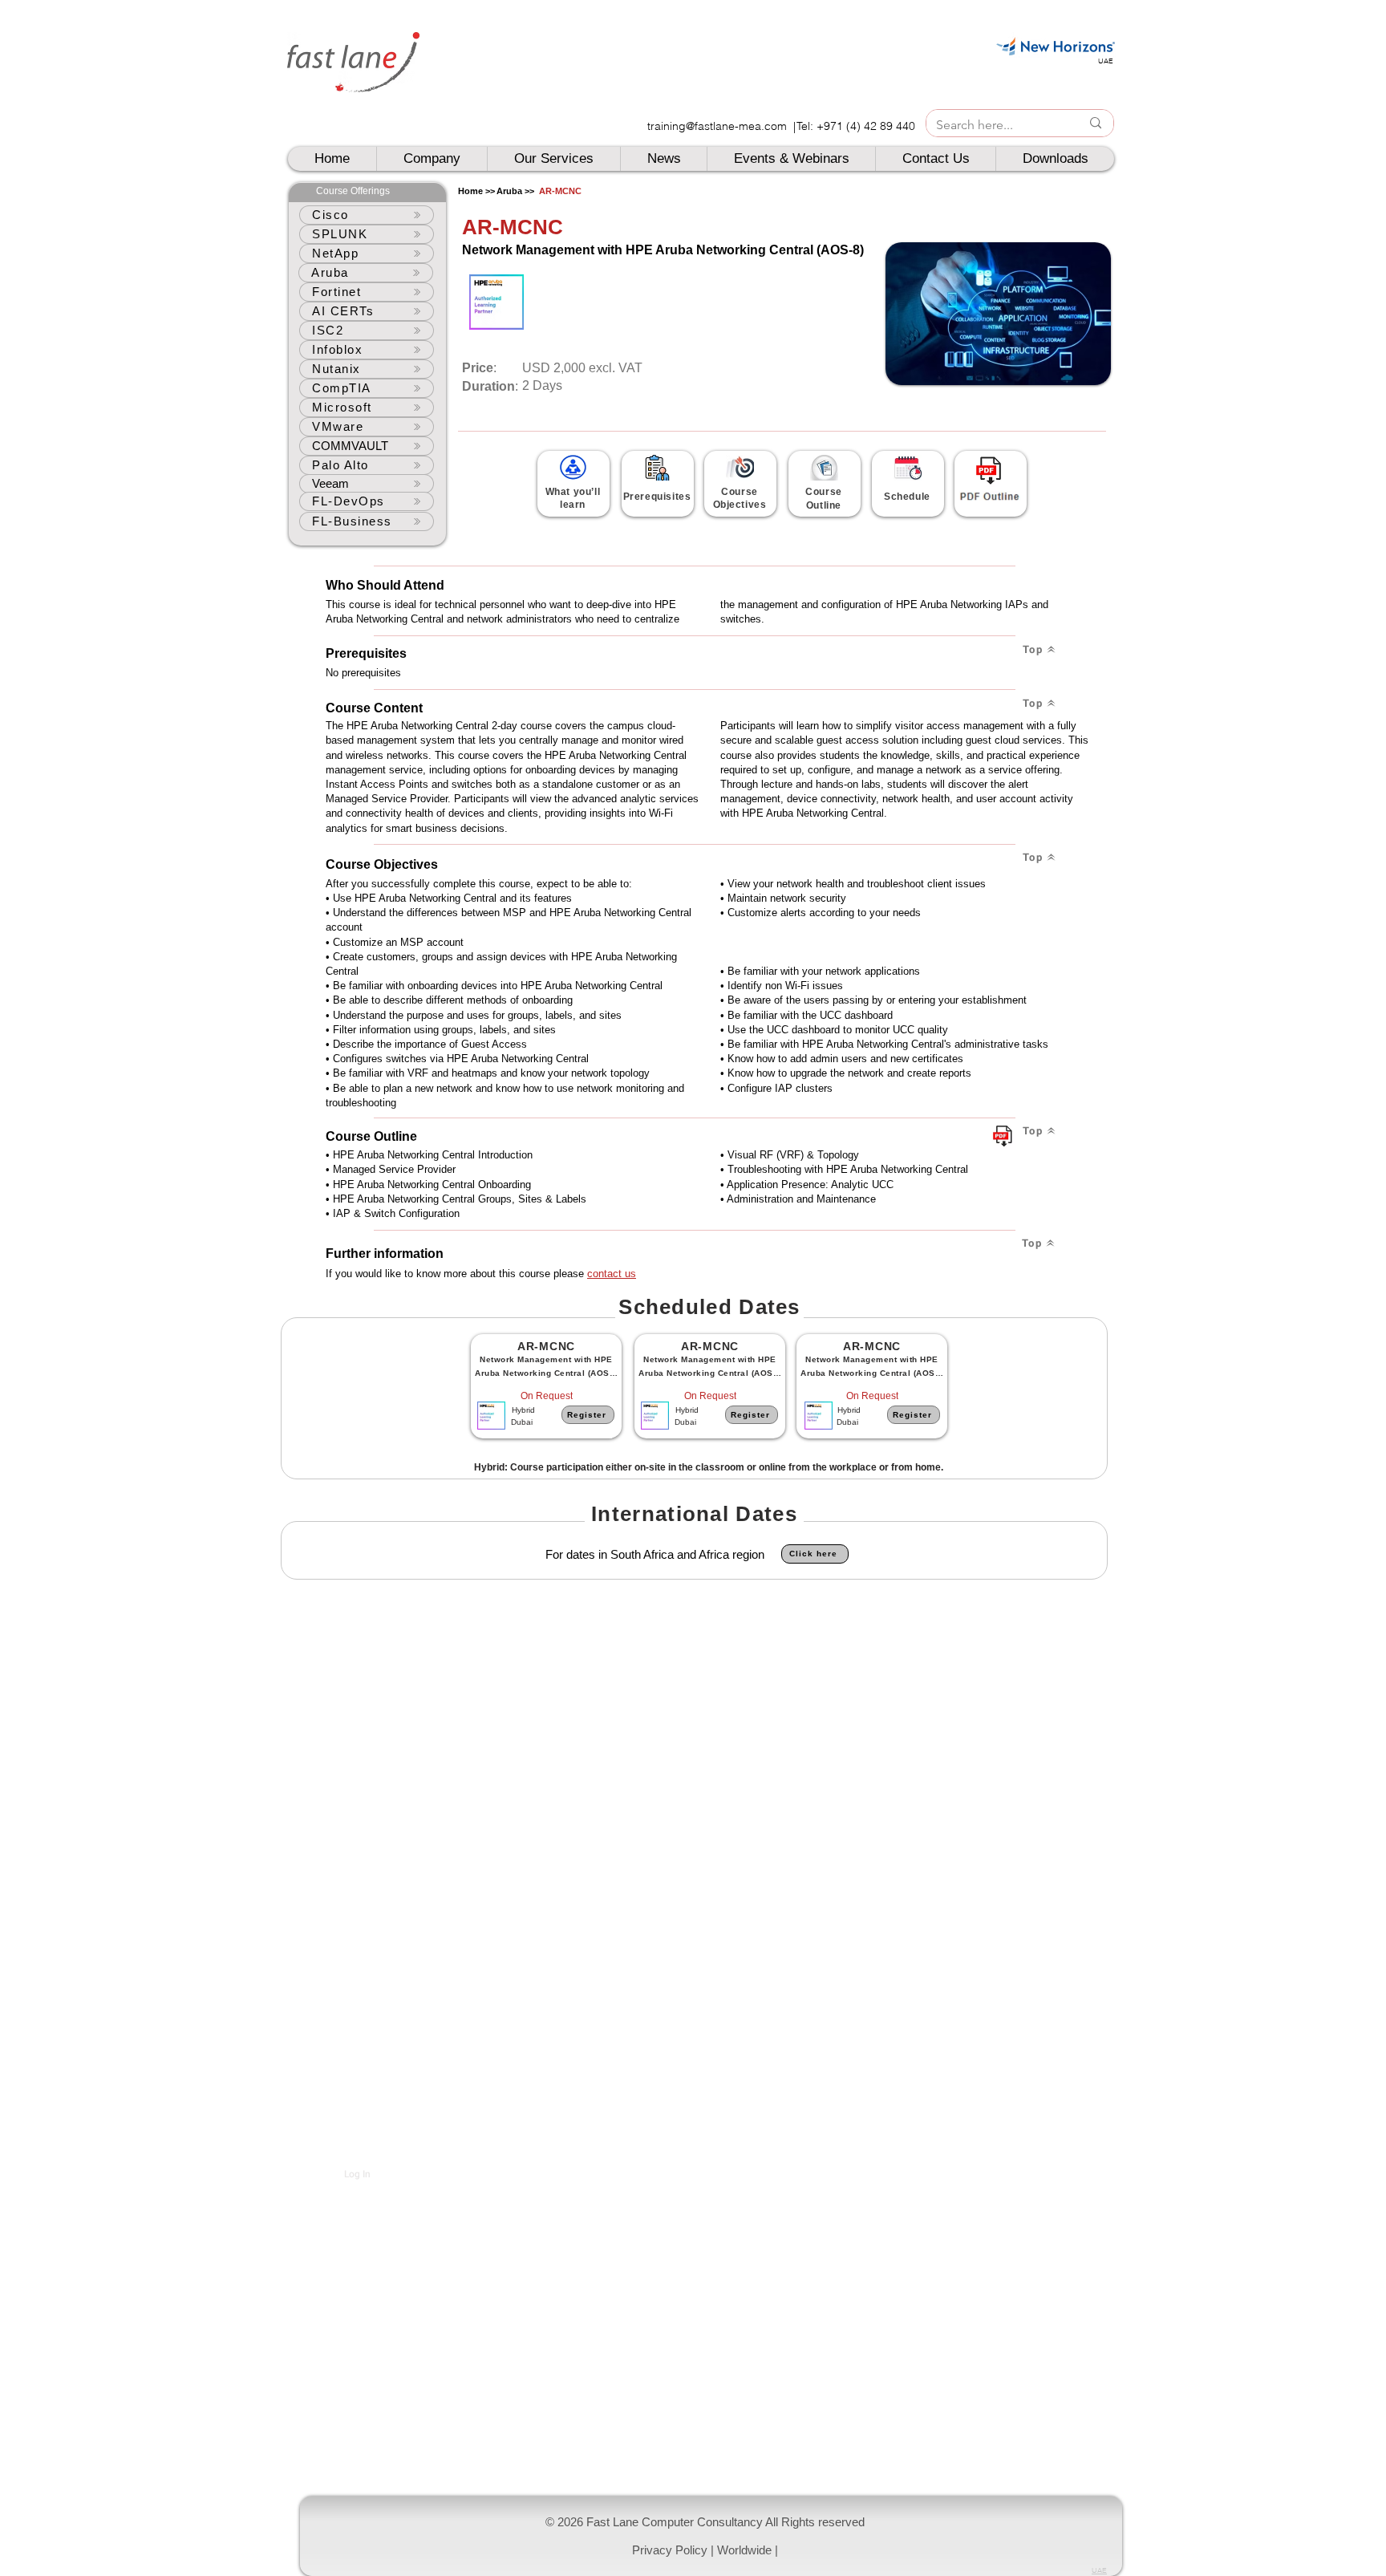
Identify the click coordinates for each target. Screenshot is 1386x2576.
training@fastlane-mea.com (717, 126)
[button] (711, 2536)
